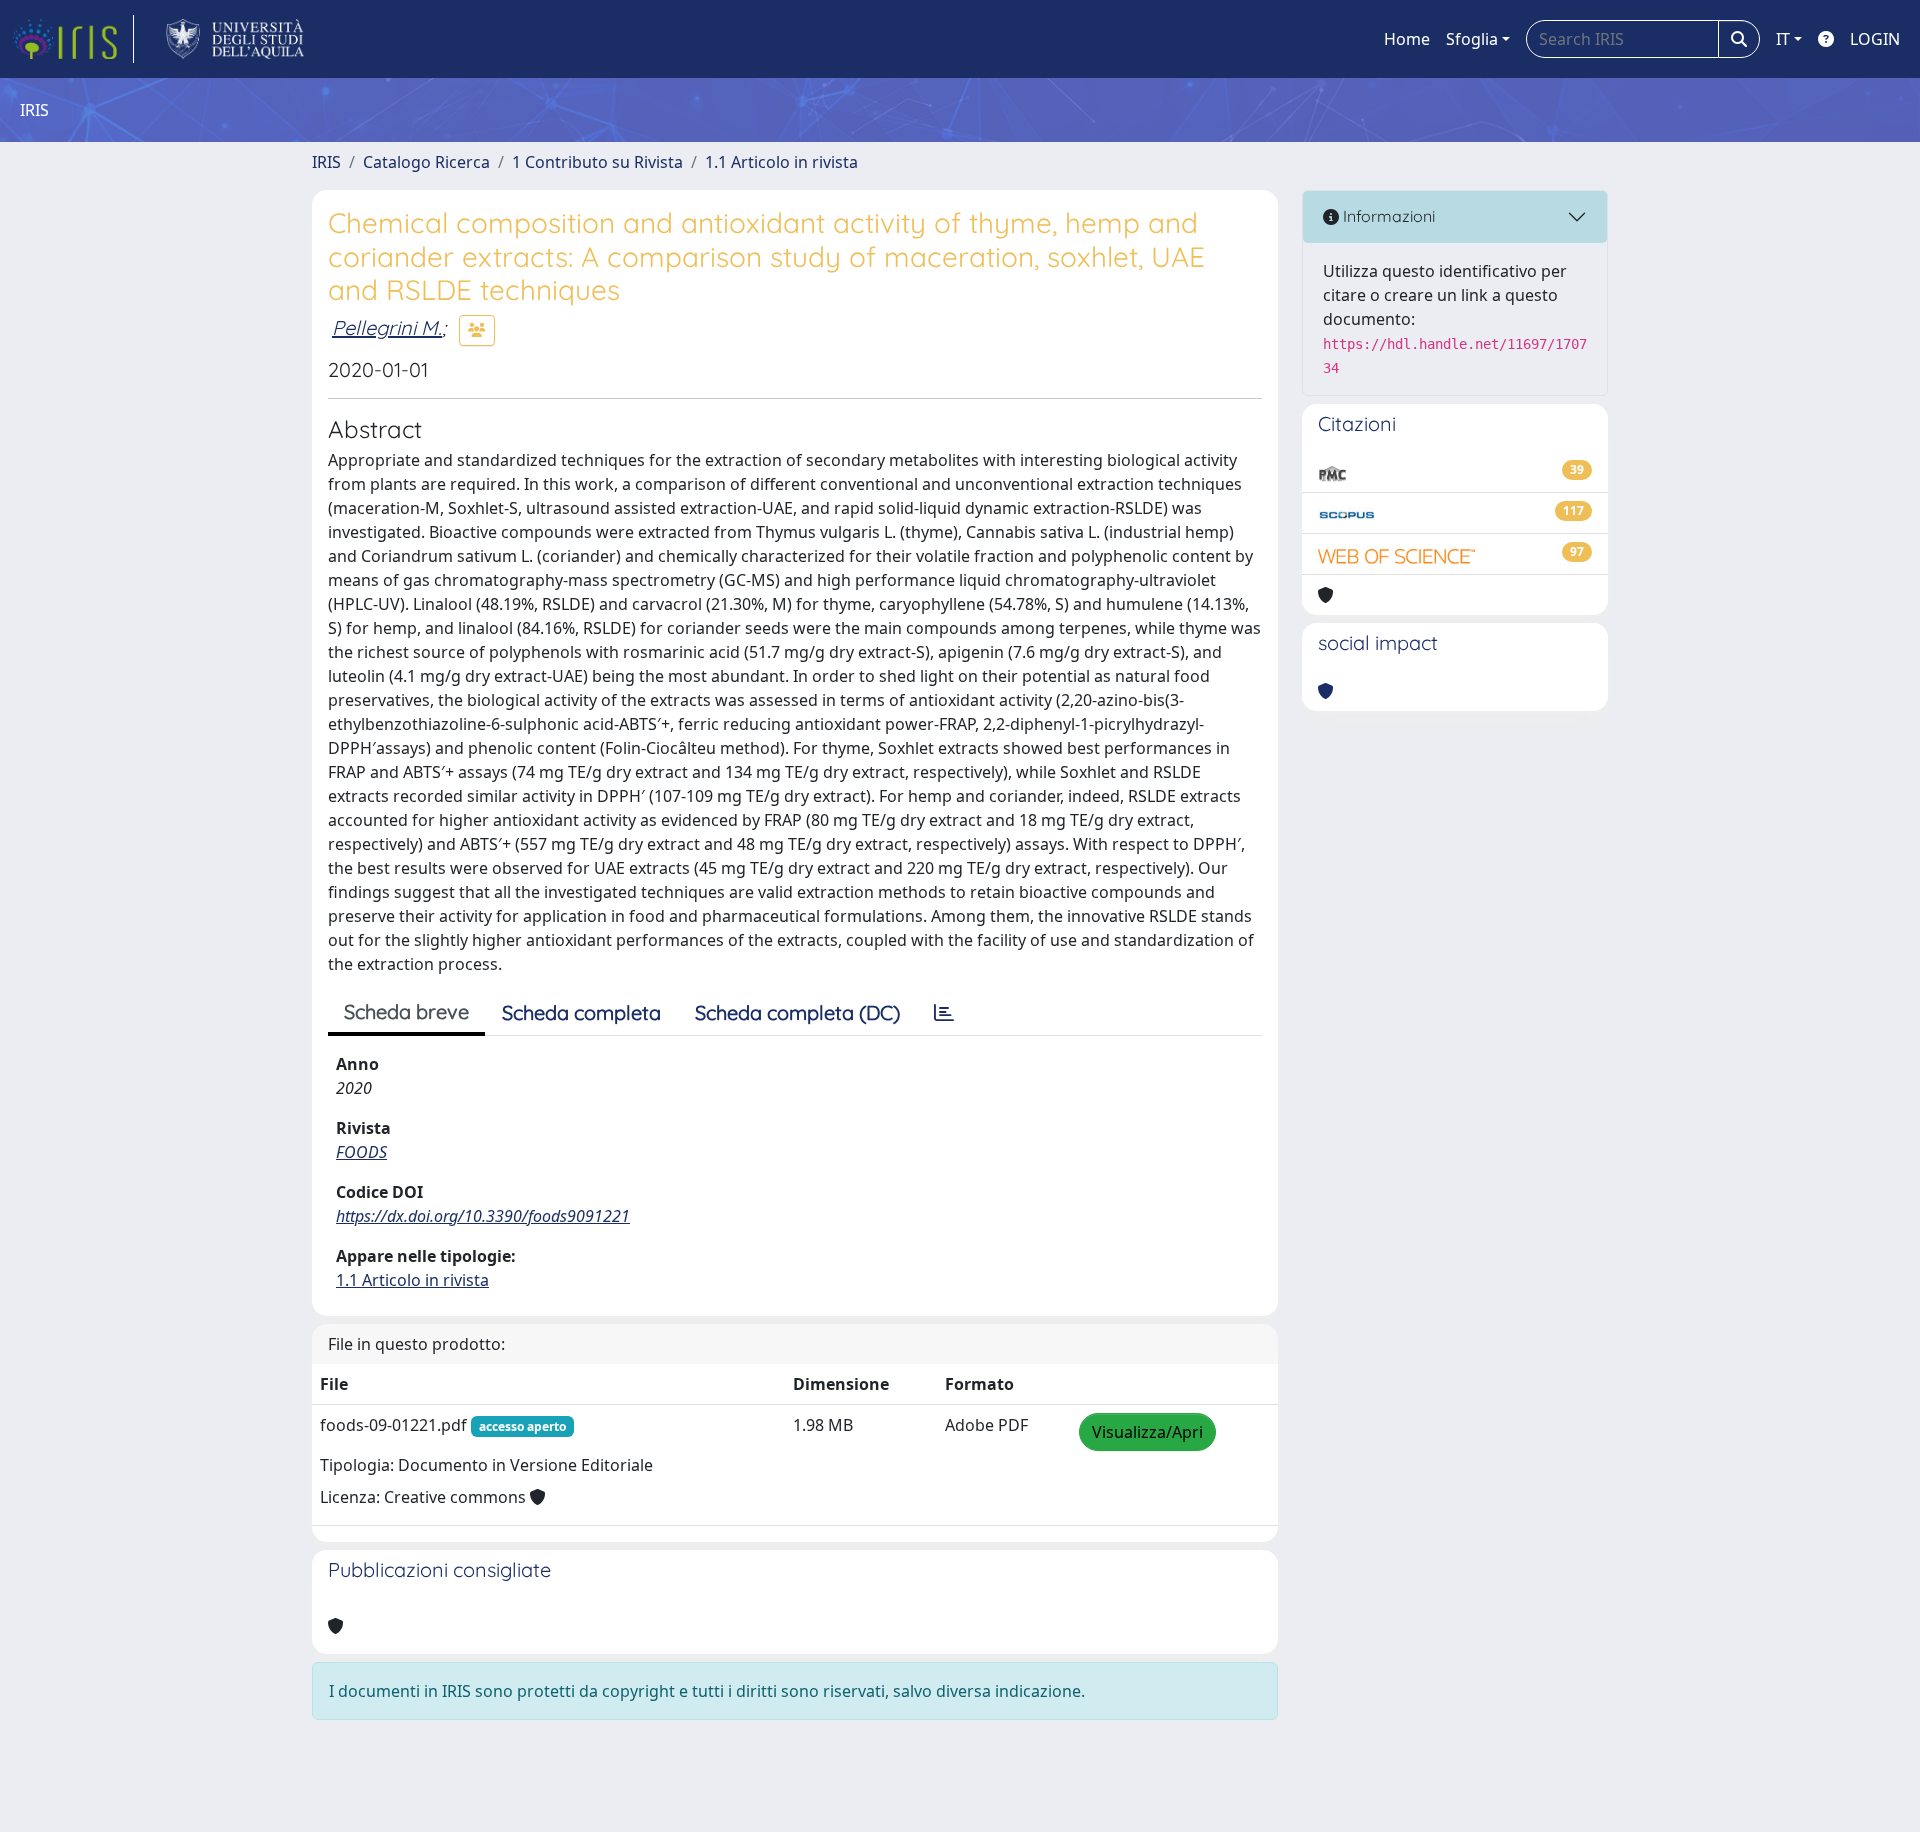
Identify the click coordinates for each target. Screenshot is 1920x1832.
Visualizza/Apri (1147, 1432)
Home (1407, 39)
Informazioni (1387, 216)
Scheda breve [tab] (406, 1011)
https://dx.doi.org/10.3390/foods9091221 (483, 1216)
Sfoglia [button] (1472, 39)
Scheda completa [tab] (581, 1012)
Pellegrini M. (387, 327)
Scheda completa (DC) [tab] (797, 1012)
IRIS (326, 162)
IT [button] (1783, 39)
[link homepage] (73, 39)
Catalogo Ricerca (426, 162)
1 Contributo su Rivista (597, 162)
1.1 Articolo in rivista (781, 162)
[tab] (944, 1013)
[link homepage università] (235, 39)
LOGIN (1875, 39)
